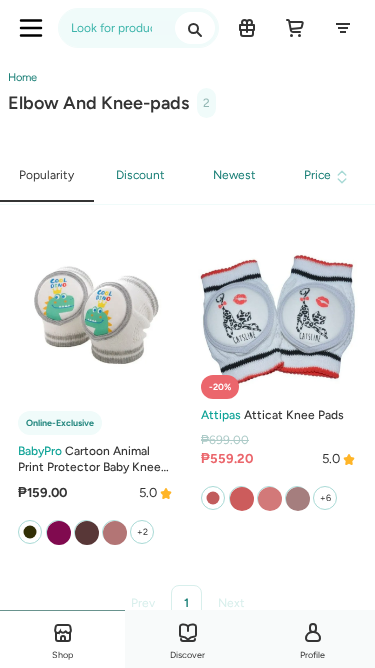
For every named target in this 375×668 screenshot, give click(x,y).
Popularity (46, 175)
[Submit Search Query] (195, 28)
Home (22, 77)
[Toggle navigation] (31, 28)
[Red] (241, 498)
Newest (234, 175)
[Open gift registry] (247, 28)
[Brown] (58, 532)
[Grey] (114, 532)
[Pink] (269, 498)
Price (317, 175)
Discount (140, 175)
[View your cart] (295, 28)
